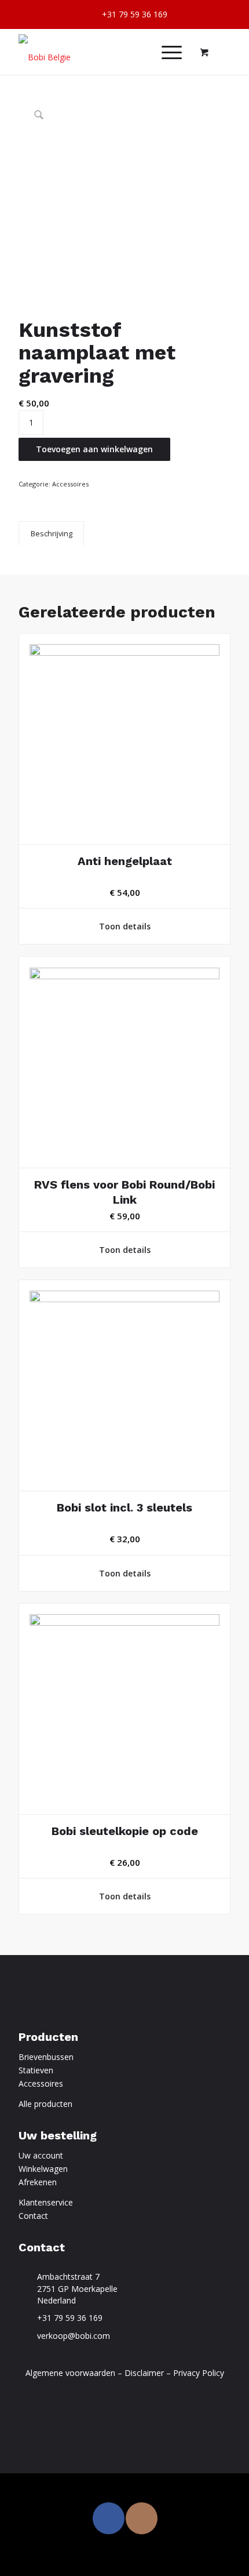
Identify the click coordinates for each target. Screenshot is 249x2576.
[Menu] (166, 52)
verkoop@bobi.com (74, 2336)
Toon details (125, 926)
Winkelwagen (43, 2169)
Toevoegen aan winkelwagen (94, 449)
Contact (33, 2216)
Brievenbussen (46, 2057)
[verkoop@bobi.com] (25, 2336)
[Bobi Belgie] (103, 52)
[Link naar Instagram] (142, 2518)
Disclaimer (144, 2373)
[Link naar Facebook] (109, 2518)
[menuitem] (128, 15)
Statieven (36, 2070)
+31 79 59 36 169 (70, 2318)
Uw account (41, 2155)
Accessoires (70, 484)
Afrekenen (38, 2182)
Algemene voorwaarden (70, 2373)
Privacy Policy (199, 2373)
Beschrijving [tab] (52, 534)
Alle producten (45, 2104)
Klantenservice (46, 2202)
